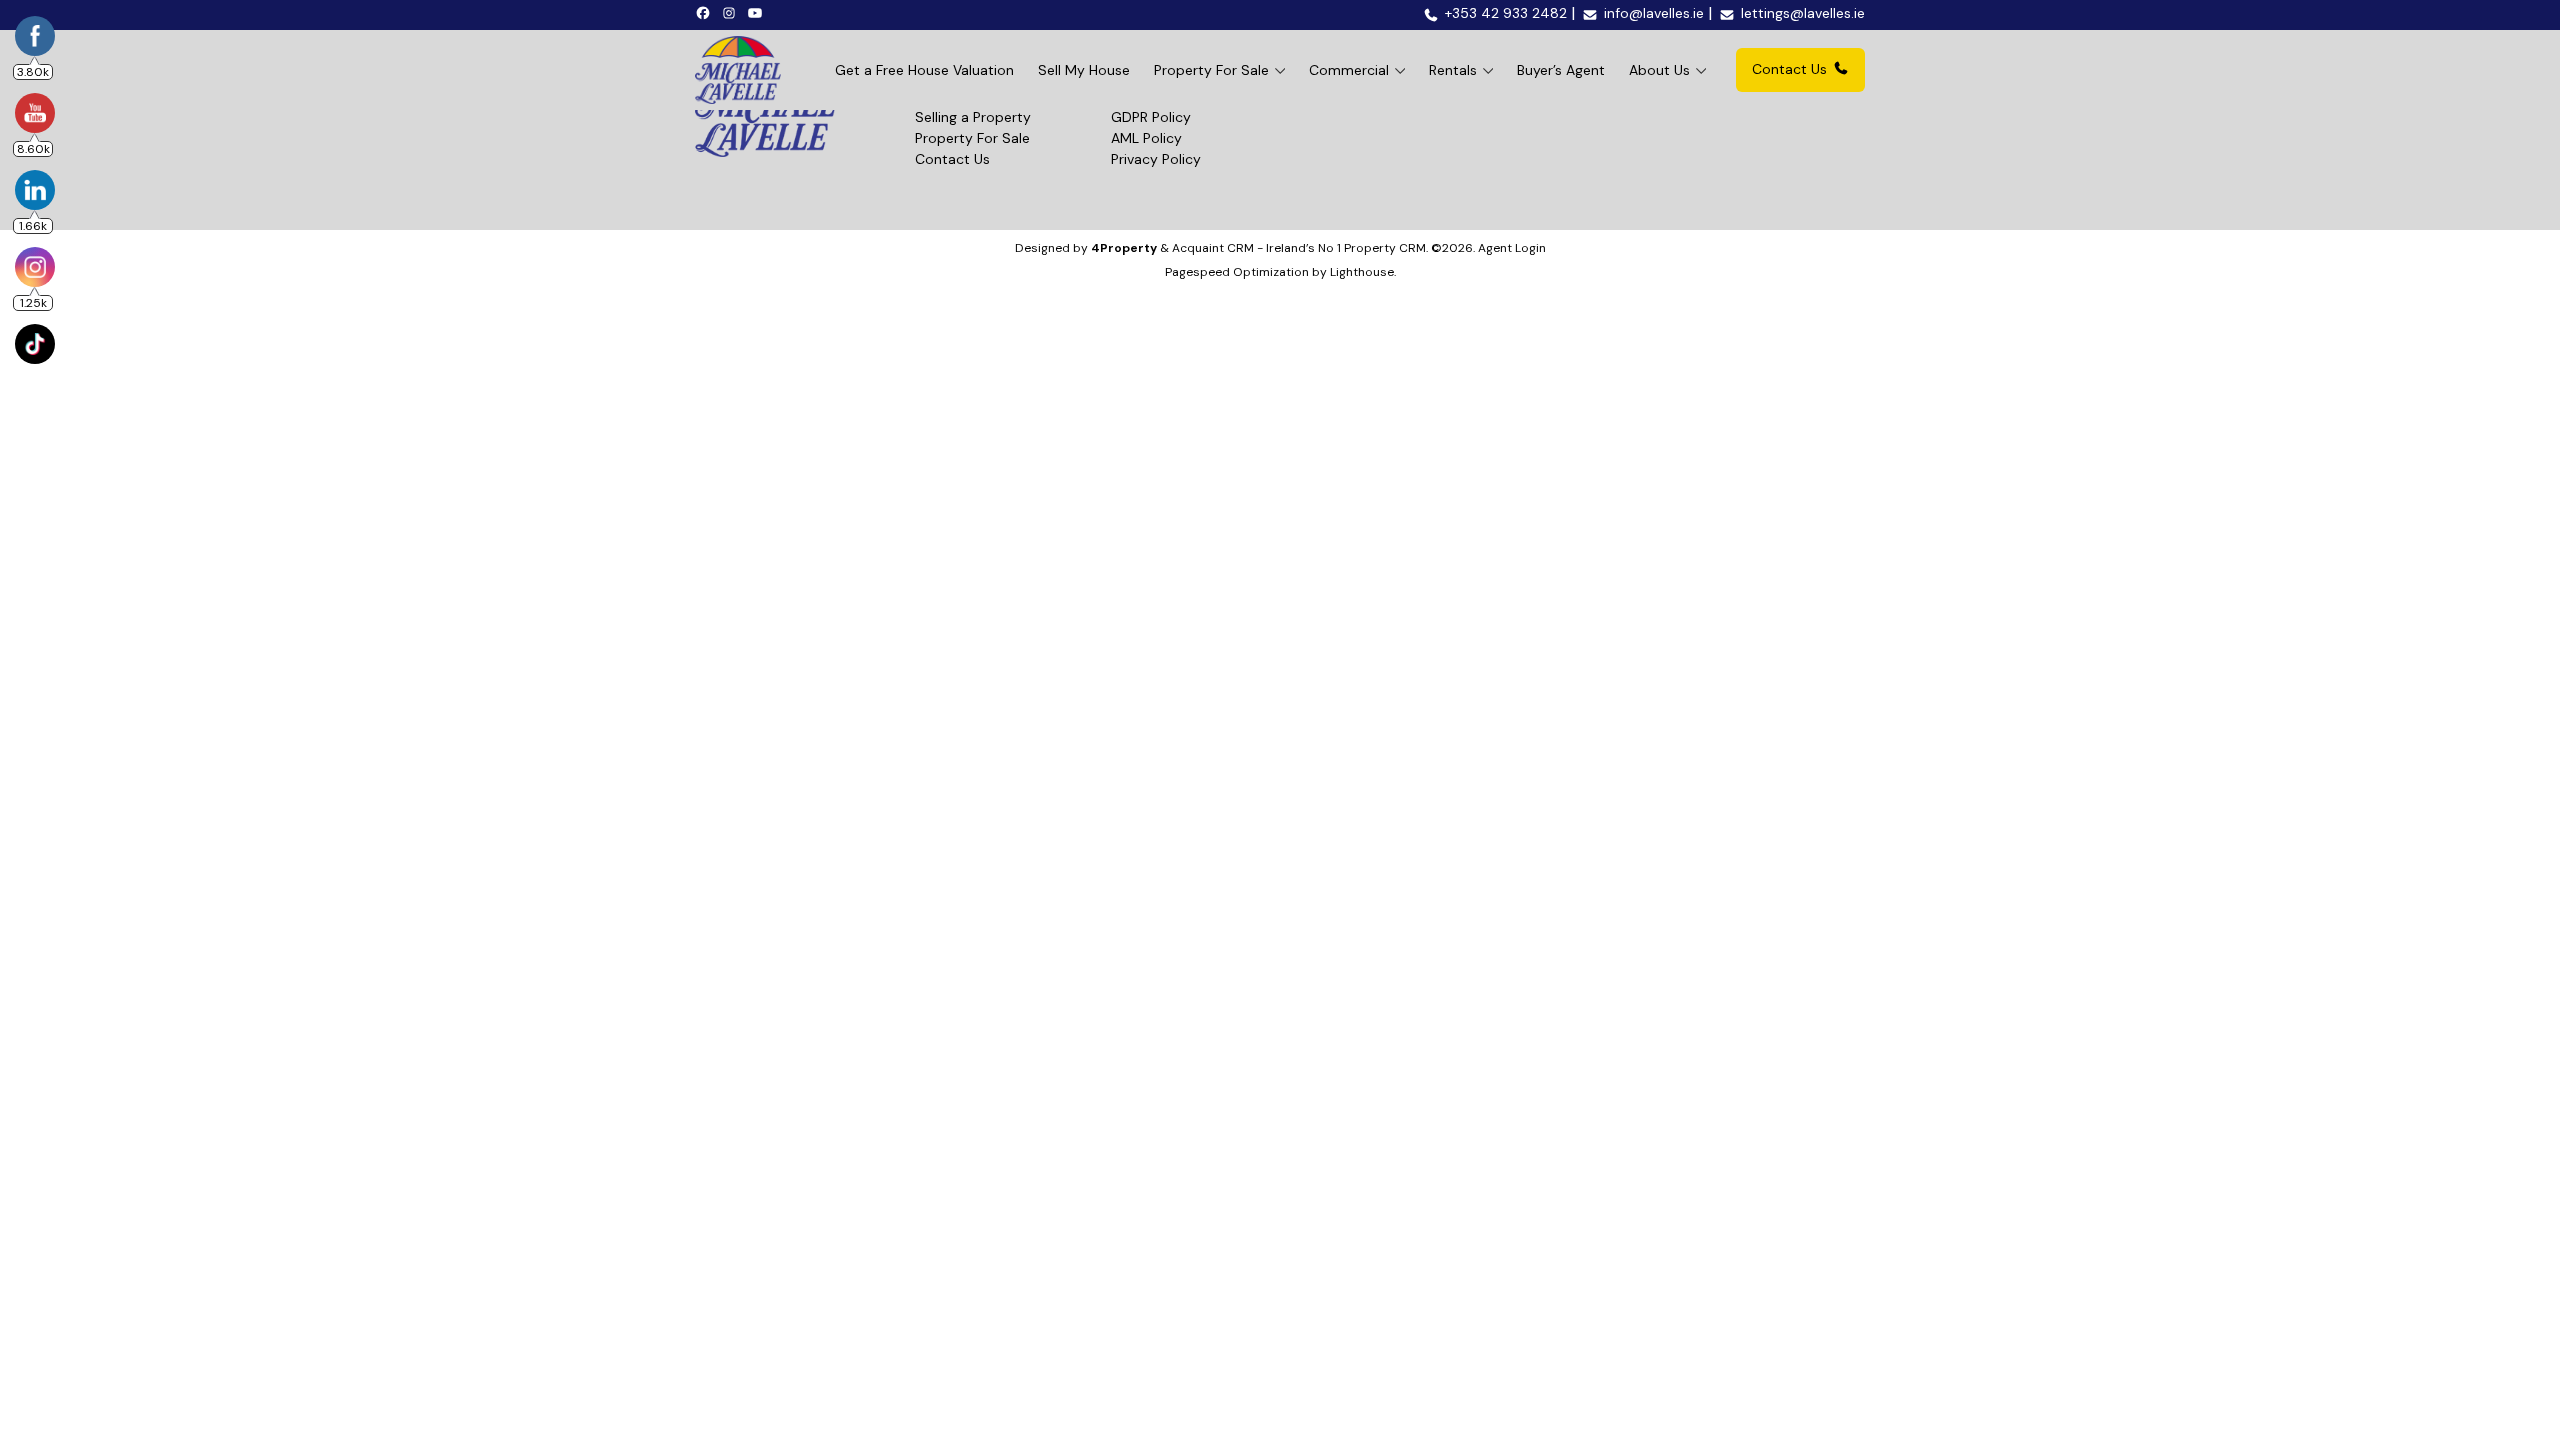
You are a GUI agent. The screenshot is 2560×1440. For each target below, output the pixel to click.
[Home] (738, 70)
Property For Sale (1211, 70)
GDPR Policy (1151, 117)
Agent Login (1512, 248)
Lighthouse (1362, 272)
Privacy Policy (1156, 159)
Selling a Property (973, 117)
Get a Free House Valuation (924, 70)
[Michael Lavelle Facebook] (706, 12)
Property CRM (1385, 248)
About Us (1659, 70)
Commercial (1349, 70)
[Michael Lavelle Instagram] (732, 12)
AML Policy (1146, 138)
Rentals (1453, 70)
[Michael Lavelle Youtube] (758, 12)
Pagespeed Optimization (1237, 272)
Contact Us (1789, 69)
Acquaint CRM (1213, 248)
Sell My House (1084, 70)
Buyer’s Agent (1561, 70)
